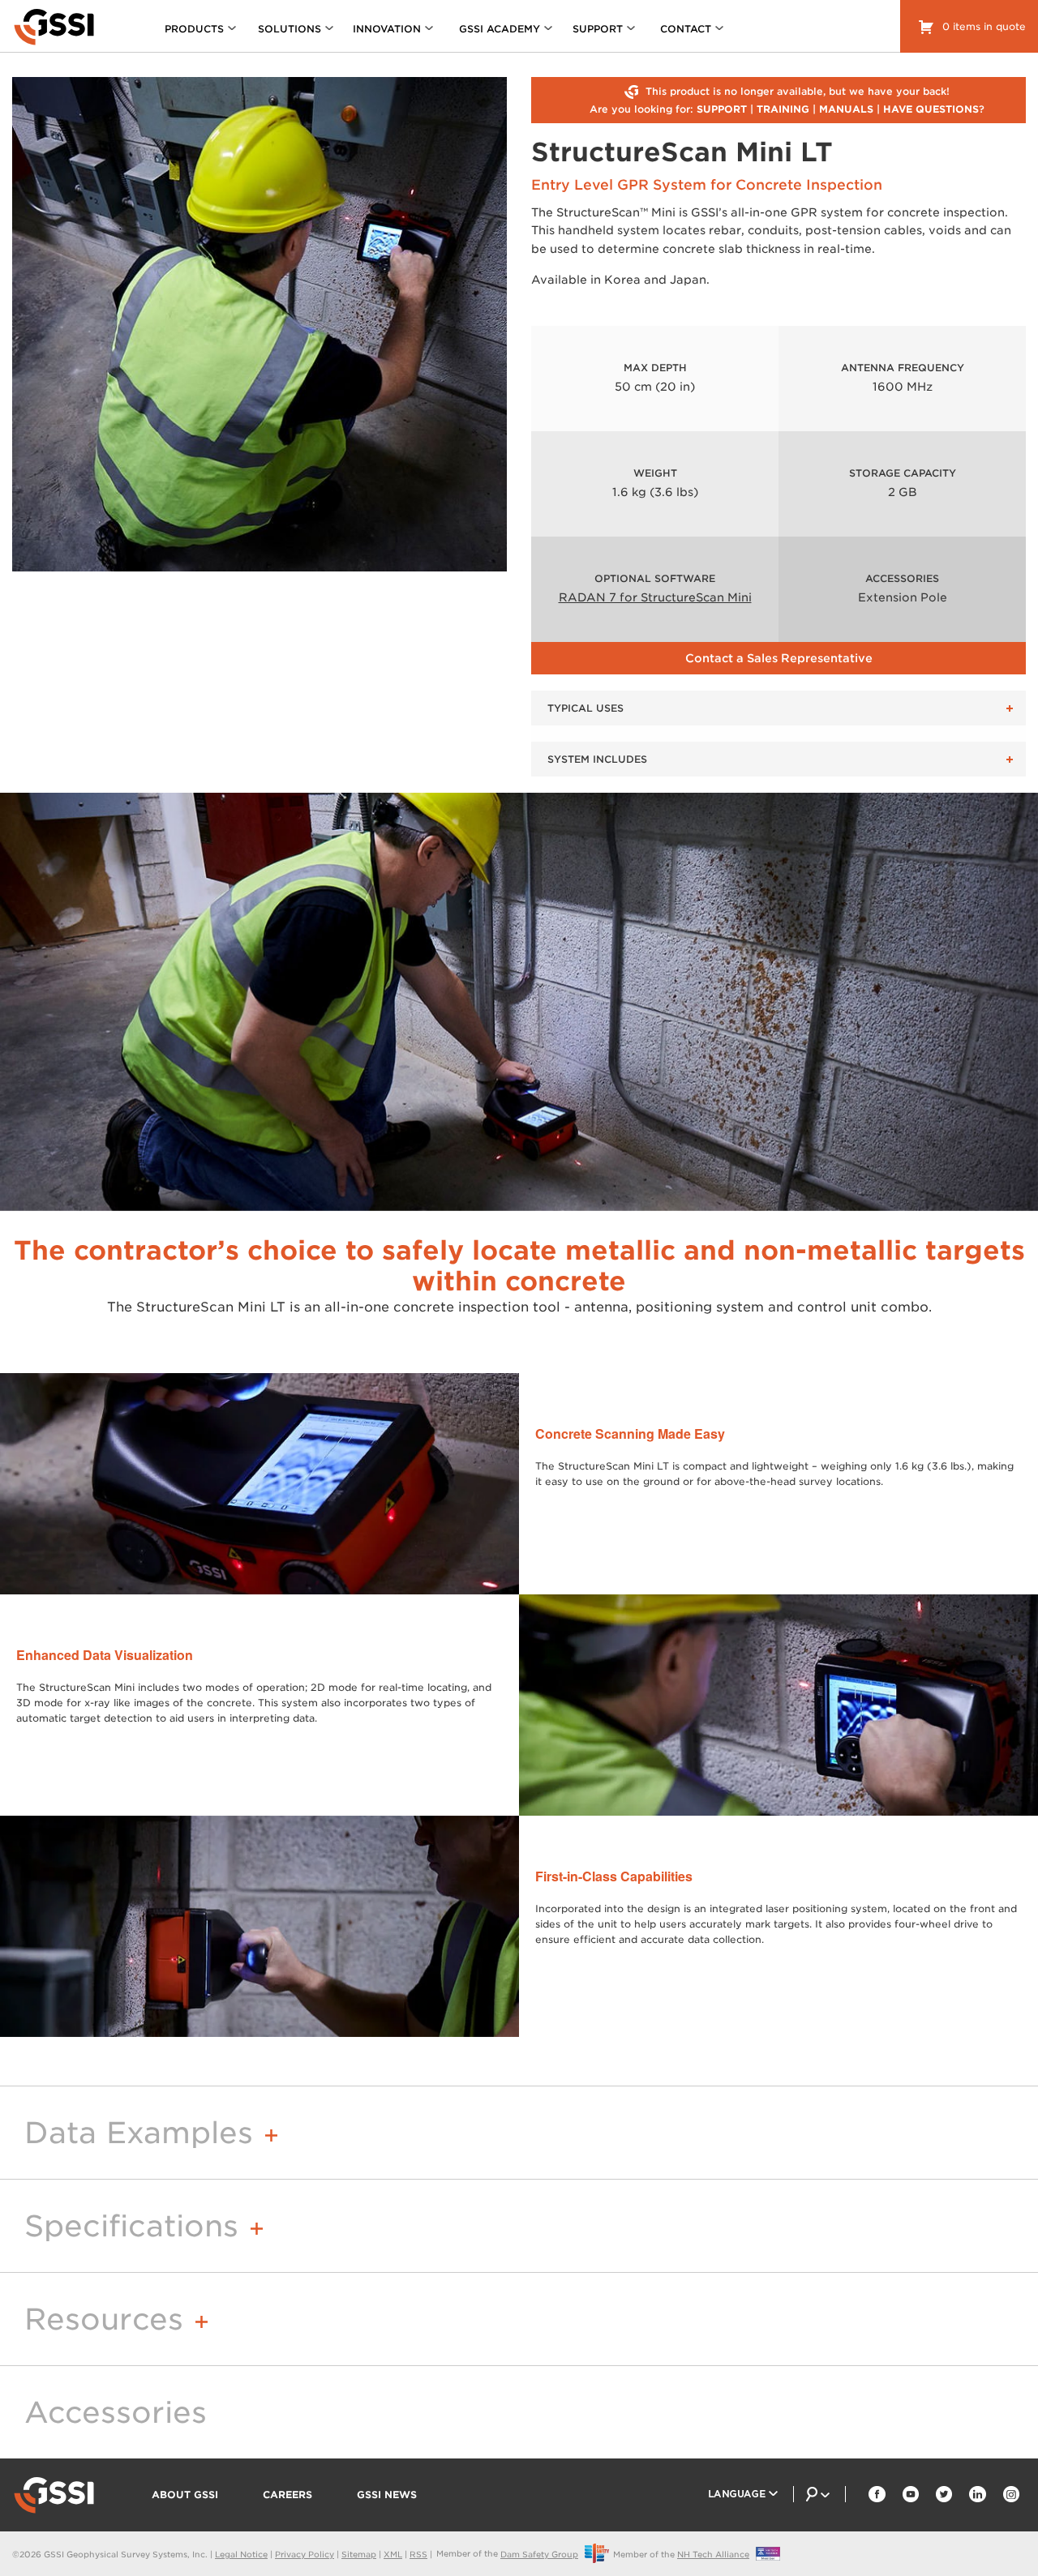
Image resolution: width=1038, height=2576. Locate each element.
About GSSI (185, 2495)
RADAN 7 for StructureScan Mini (655, 597)
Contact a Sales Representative (779, 658)
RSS (418, 2554)
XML (393, 2554)
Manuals (846, 109)
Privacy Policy (305, 2554)
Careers (287, 2495)
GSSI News (387, 2495)
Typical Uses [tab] (585, 708)
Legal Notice (241, 2554)
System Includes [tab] (597, 759)
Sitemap (359, 2554)
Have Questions (931, 109)
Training (783, 109)
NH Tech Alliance (713, 2554)
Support (722, 109)
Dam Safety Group (539, 2554)
